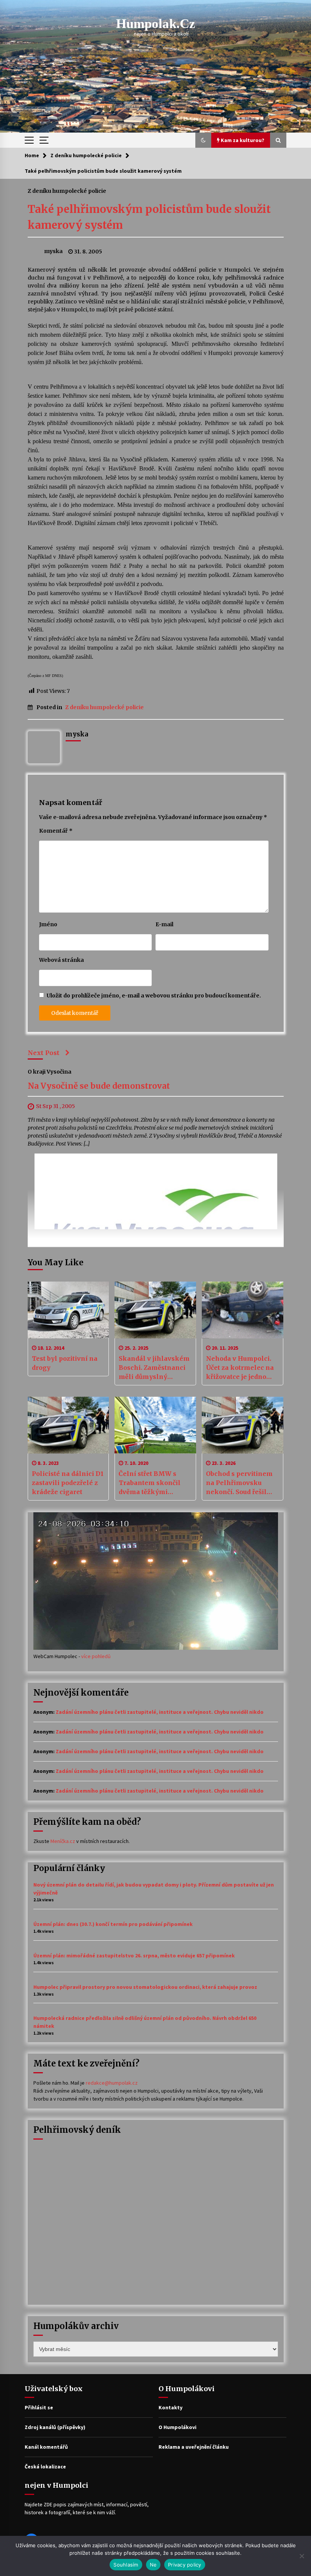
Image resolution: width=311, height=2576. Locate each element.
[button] (203, 140)
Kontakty (170, 2407)
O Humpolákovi (177, 2427)
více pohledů (96, 1656)
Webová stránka (61, 960)
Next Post (44, 1053)
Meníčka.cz (63, 1841)
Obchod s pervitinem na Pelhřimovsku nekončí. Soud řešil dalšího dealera (239, 1483)
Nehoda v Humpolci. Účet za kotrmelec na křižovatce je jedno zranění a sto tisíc (240, 1368)
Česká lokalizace (45, 2467)
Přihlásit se (39, 2407)
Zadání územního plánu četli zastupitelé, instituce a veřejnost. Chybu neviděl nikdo (160, 1712)
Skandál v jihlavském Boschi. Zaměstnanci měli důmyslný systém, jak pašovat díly (154, 1368)
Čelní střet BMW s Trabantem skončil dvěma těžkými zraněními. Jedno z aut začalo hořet (154, 1483)
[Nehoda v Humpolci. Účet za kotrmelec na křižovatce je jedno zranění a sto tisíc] (243, 1310)
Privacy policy (185, 2565)
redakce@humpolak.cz (112, 2083)
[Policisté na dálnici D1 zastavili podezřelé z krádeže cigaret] (68, 1425)
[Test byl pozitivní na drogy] (68, 1310)
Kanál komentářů (46, 2447)
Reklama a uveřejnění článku (194, 2447)
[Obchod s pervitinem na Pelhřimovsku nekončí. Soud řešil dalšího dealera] (243, 1425)
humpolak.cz (156, 24)
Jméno (48, 924)
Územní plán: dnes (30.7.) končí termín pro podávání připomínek (113, 1924)
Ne (153, 2565)
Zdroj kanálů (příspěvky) (55, 2427)
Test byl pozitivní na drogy (65, 1363)
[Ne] (302, 2556)
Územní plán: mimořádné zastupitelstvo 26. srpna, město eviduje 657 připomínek (134, 1955)
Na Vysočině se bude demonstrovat (99, 1086)
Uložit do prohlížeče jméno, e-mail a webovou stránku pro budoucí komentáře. (154, 996)
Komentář (56, 831)
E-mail (164, 924)
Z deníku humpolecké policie (67, 191)
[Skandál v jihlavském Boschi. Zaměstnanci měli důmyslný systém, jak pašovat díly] (155, 1310)
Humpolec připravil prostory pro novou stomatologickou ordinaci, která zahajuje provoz (145, 1987)
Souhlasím (126, 2565)
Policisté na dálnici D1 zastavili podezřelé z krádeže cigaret (68, 1483)
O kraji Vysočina (49, 1072)
